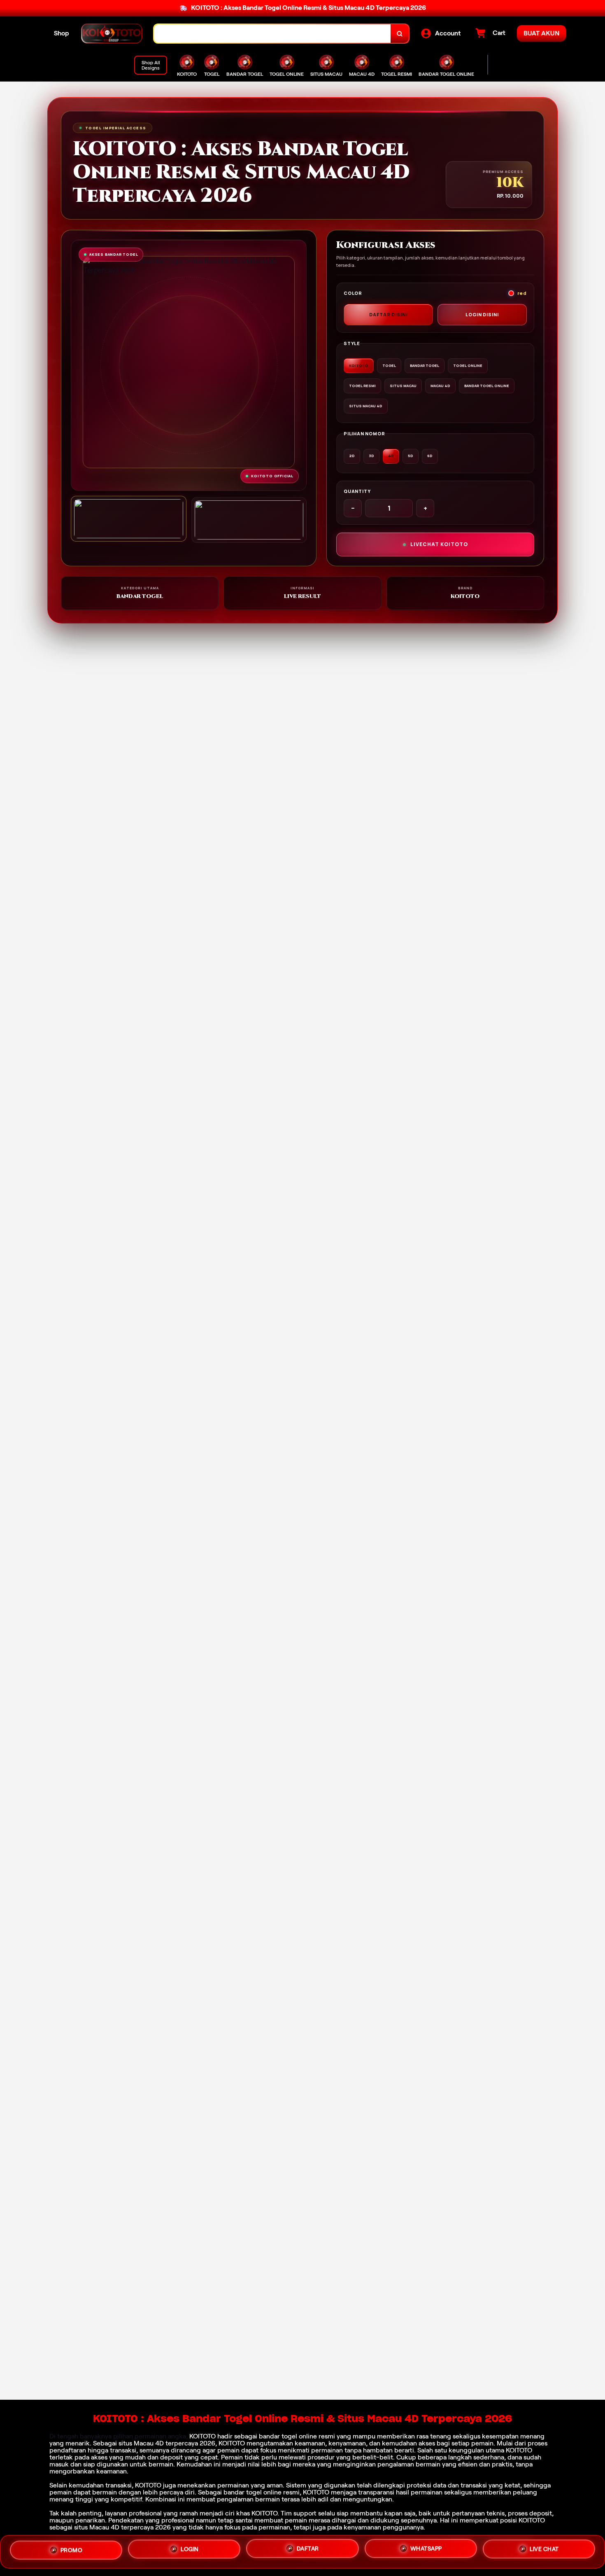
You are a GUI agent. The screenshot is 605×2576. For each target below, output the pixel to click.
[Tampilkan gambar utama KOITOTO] (129, 519)
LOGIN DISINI (482, 314)
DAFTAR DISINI (388, 314)
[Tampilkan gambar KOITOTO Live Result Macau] (249, 520)
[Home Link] (112, 34)
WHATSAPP (426, 2551)
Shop (62, 33)
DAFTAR (308, 2552)
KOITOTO (202, 2436)
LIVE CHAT (544, 2550)
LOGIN (190, 2552)
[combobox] (272, 34)
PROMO (72, 2551)
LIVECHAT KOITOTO (439, 544)
